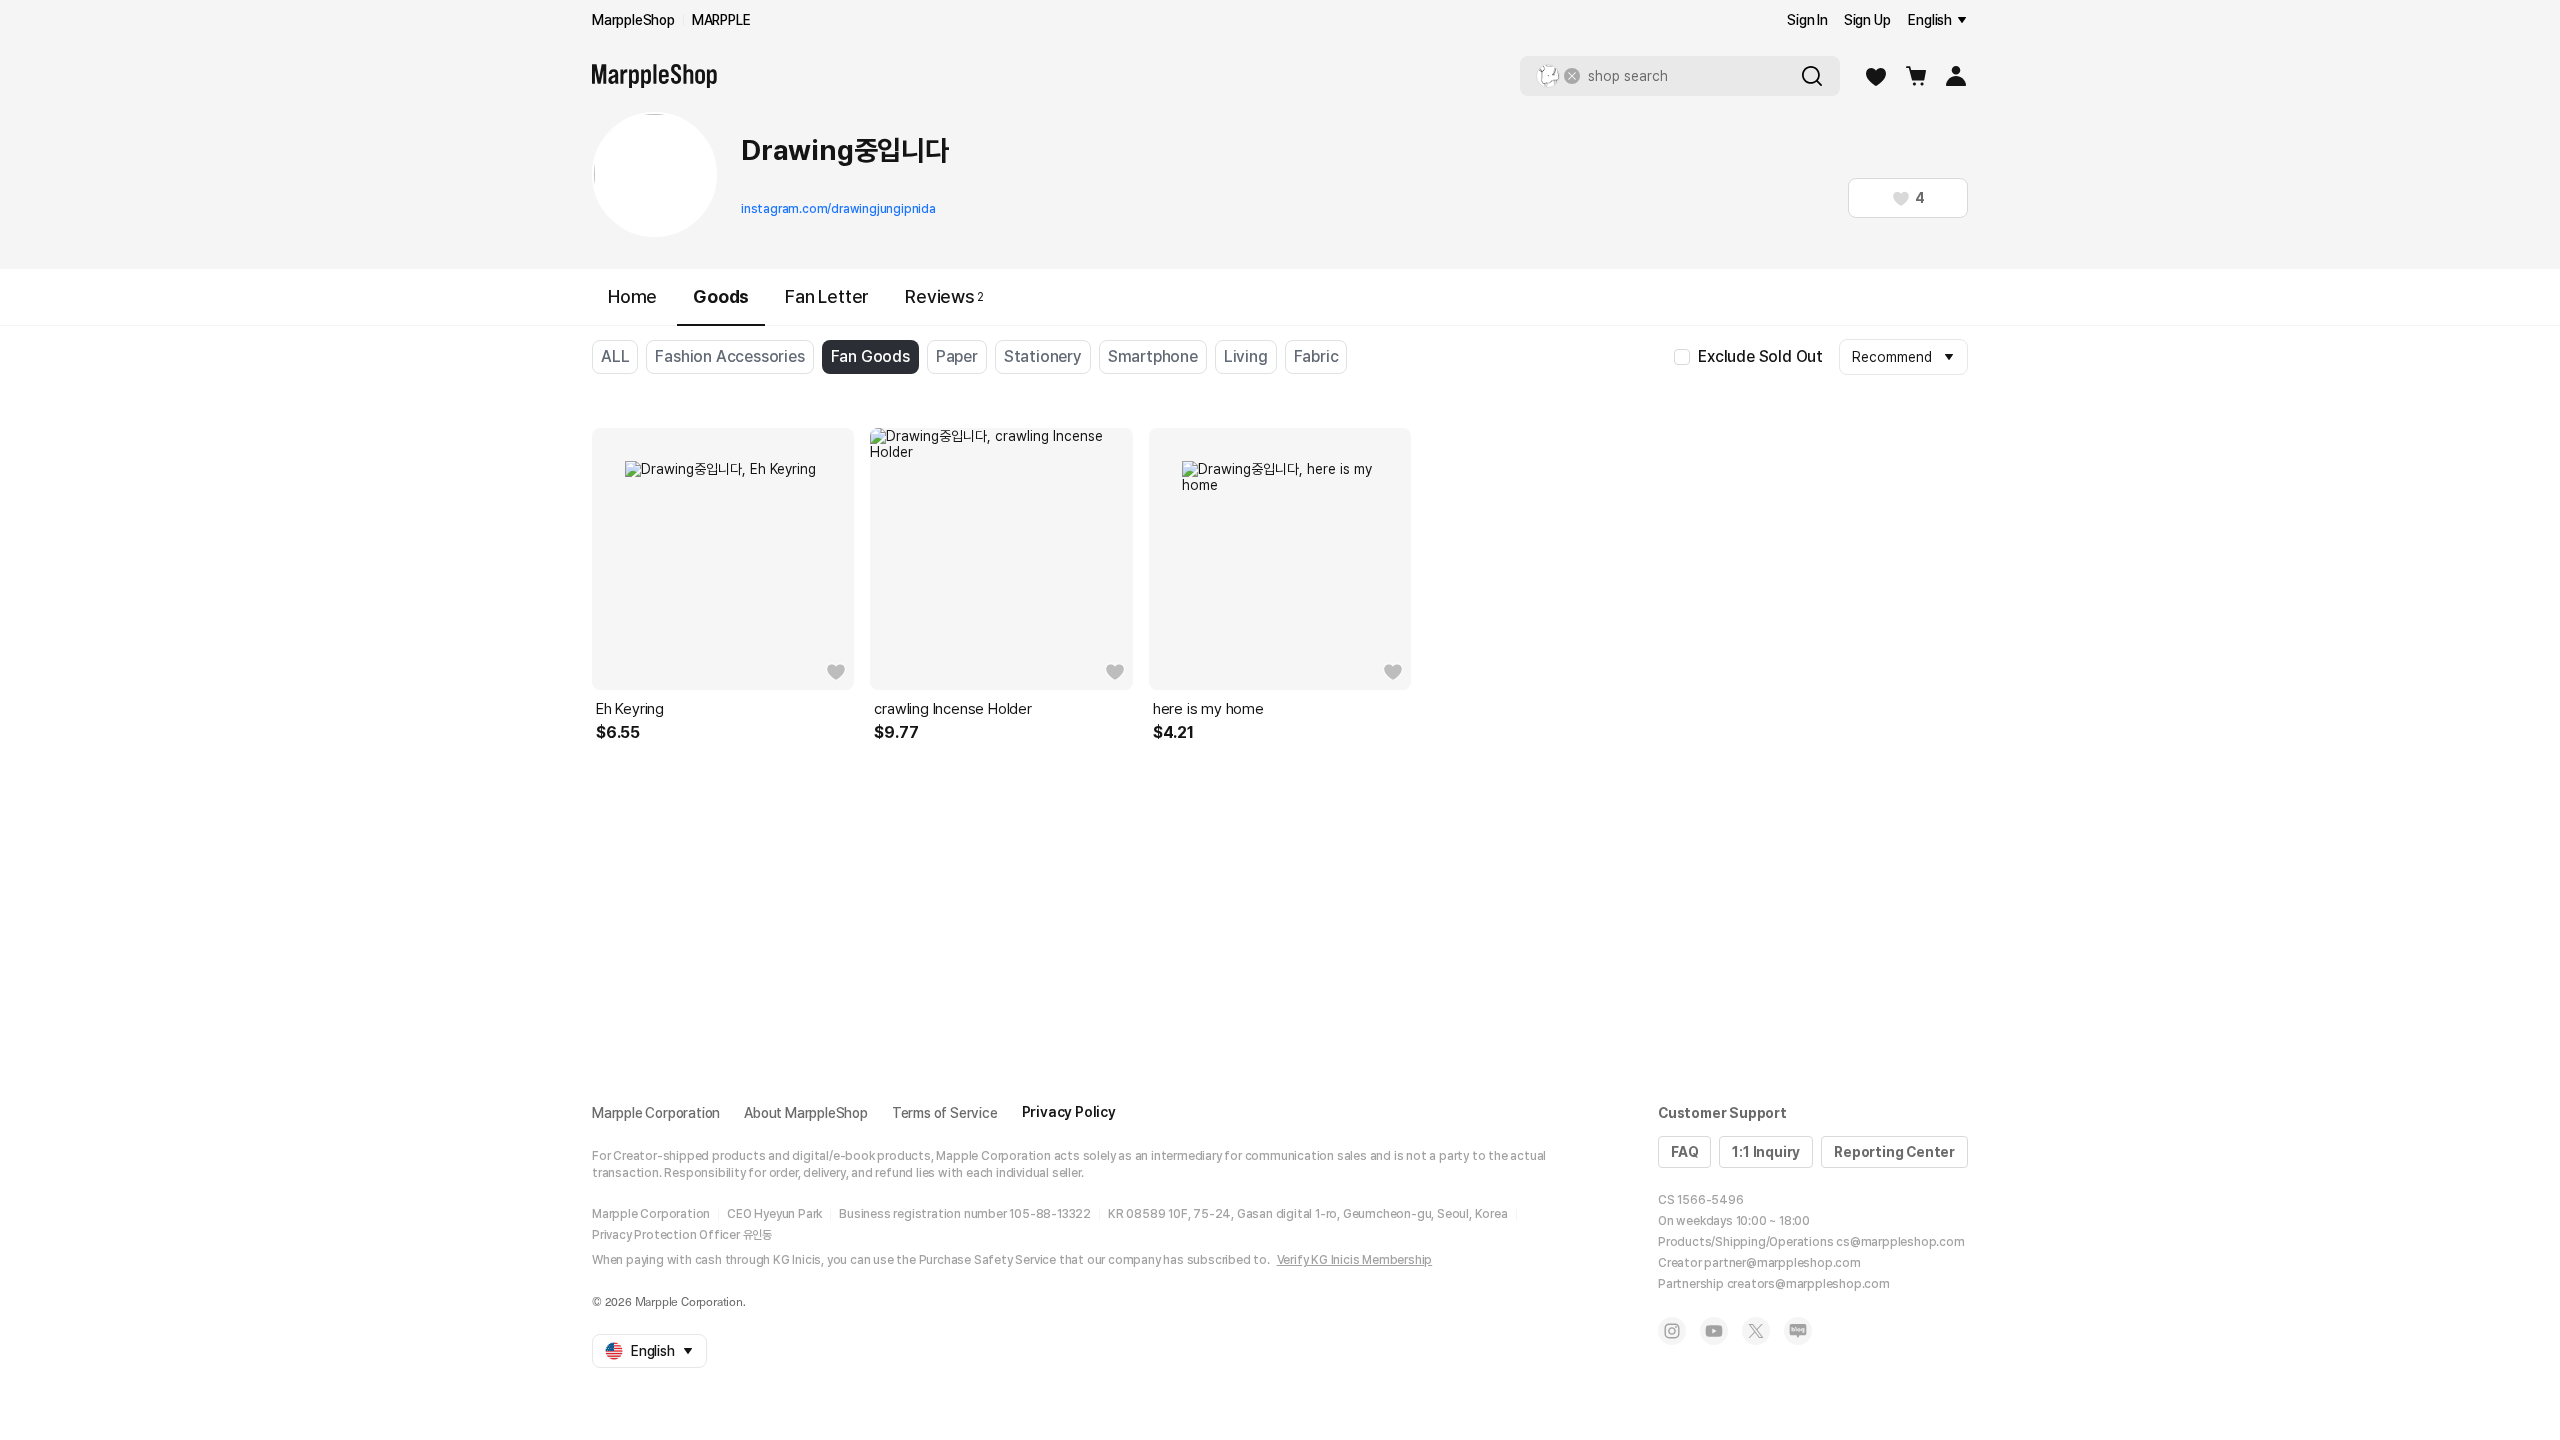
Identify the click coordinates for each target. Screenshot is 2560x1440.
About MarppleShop (806, 1113)
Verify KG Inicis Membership (1355, 1260)
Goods (721, 296)
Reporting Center (1894, 1152)
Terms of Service (945, 1113)
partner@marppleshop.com (1782, 1263)
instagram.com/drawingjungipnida (838, 209)
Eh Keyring (630, 709)
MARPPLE (721, 20)
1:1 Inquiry (1766, 1152)
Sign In (1807, 20)
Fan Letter (827, 296)
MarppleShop (633, 20)
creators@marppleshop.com (1808, 1284)
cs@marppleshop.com (1900, 1242)
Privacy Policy (1069, 1112)
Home (632, 296)
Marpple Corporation (656, 1113)
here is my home (1208, 709)
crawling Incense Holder (952, 709)
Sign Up (1867, 20)
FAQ (1684, 1152)
